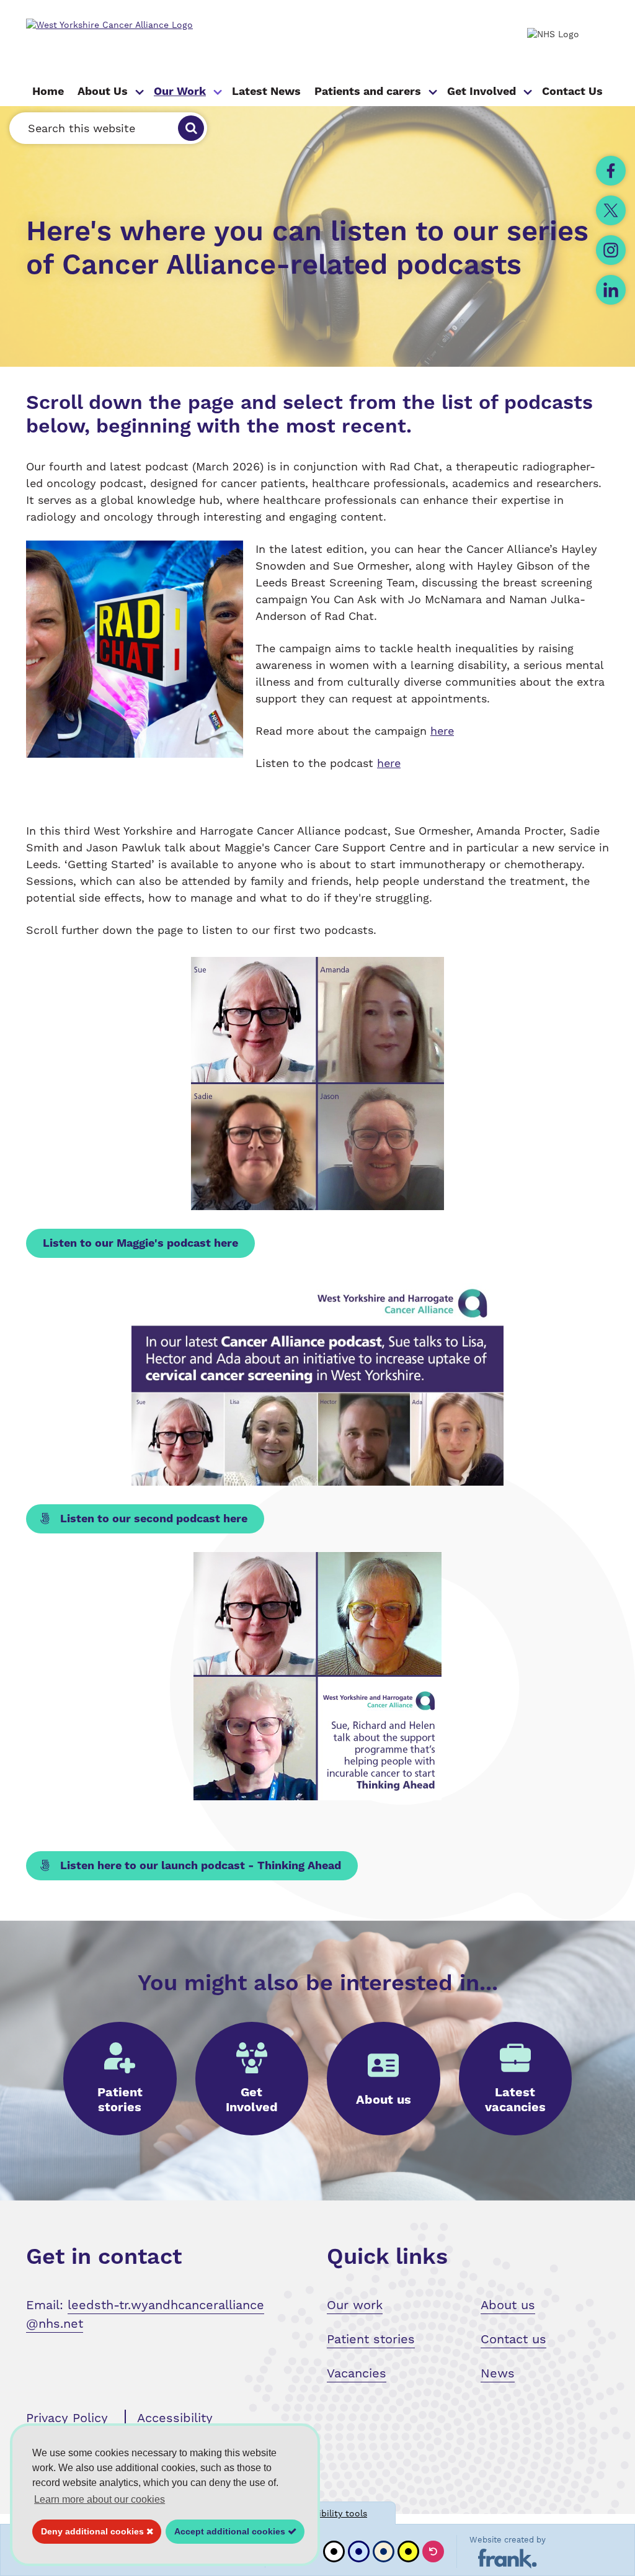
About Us (103, 92)
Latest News (266, 92)
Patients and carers (368, 92)
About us (508, 2305)
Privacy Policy (67, 2418)
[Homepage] (142, 25)
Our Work (180, 92)
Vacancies (357, 2373)
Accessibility (175, 2418)
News (498, 2373)
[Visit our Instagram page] (611, 250)
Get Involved (482, 92)
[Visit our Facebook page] (611, 171)
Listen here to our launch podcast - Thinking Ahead (199, 1866)
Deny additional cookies (89, 2531)
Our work (355, 2305)
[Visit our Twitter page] (611, 210)
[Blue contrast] (359, 2551)
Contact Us (572, 92)
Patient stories (371, 2339)
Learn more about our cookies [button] (100, 2499)
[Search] (191, 128)
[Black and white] (334, 2551)
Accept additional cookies (227, 2531)
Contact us (513, 2339)
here (442, 731)
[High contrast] (408, 2551)
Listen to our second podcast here (152, 1519)
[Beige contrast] (384, 2551)
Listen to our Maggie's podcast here (140, 1243)
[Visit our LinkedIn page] (611, 290)
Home (48, 92)
